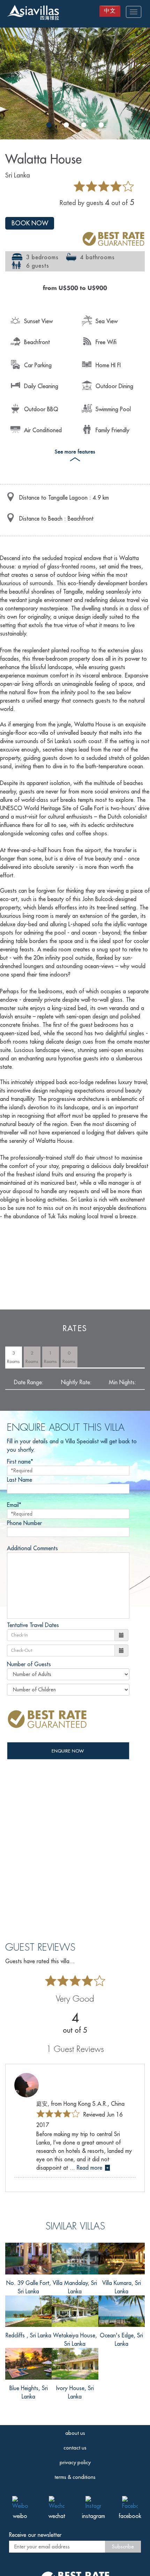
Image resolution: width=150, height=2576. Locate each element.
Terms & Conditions (75, 2477)
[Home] (33, 13)
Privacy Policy (75, 2462)
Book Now (30, 223)
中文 (110, 10)
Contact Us (75, 2448)
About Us (75, 2433)
